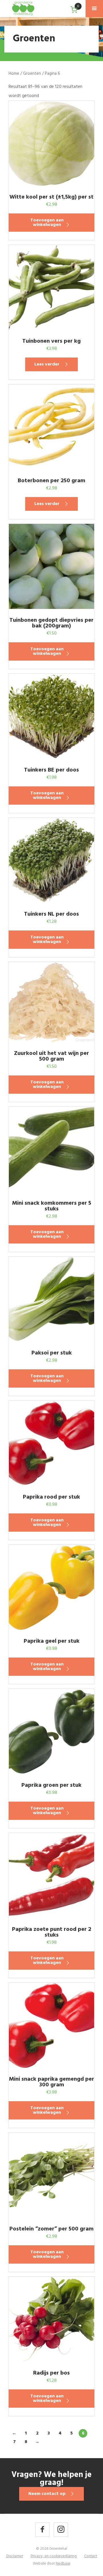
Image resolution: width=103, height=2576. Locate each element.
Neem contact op (47, 2494)
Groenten (32, 74)
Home (14, 74)
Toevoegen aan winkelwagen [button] (47, 223)
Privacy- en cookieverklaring (54, 2556)
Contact (91, 2556)
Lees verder (47, 364)
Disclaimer (15, 2556)
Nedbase (63, 2564)
